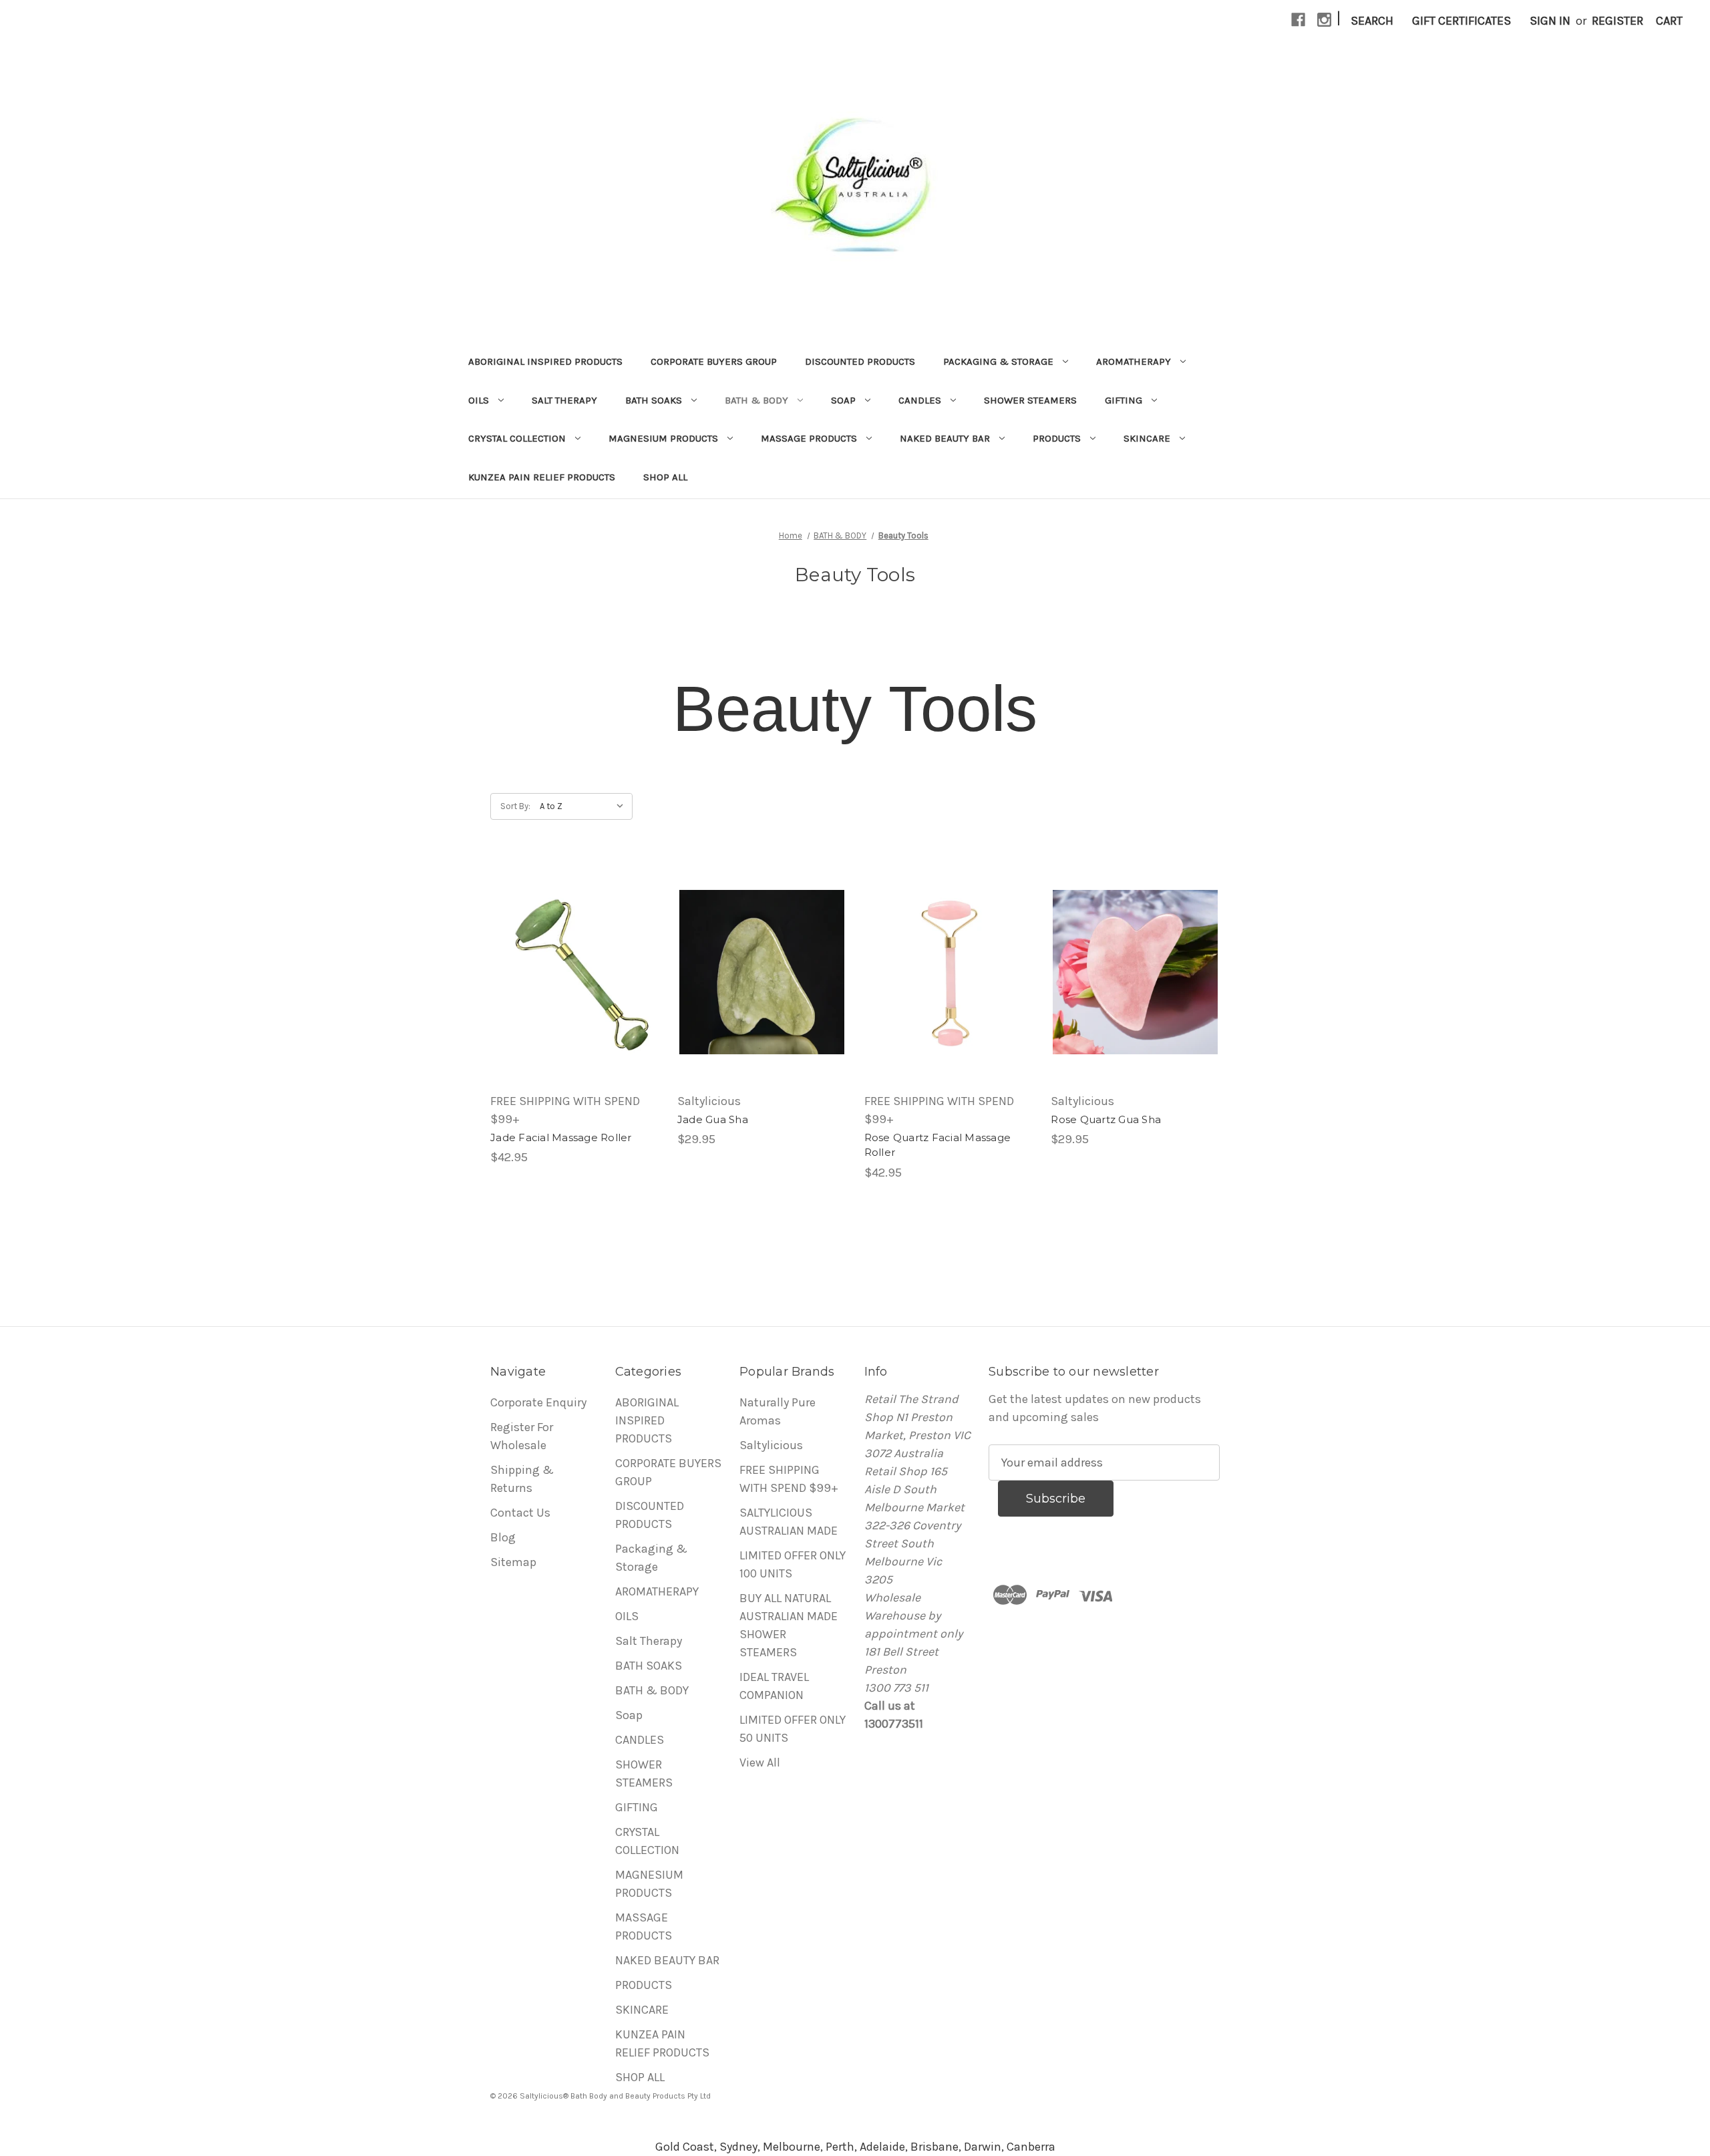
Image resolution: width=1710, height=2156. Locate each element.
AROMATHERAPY (1134, 361)
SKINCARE (1147, 438)
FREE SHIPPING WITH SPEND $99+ (789, 1479)
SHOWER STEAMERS (1030, 400)
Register (1617, 21)
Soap (843, 400)
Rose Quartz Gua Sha (1106, 1119)
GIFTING (1124, 400)
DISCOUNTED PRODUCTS (860, 361)
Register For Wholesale (522, 1436)
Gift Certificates (1462, 21)
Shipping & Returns (522, 1479)
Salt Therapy (564, 400)
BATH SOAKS (654, 400)
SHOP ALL (665, 477)
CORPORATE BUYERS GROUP (714, 361)
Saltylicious (771, 1445)
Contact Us (520, 1513)
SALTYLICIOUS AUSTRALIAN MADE (789, 1522)
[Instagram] (1324, 20)
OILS (479, 400)
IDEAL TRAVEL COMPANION (774, 1686)
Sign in (1550, 21)
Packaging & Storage (998, 361)
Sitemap (513, 1562)
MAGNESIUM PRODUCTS (663, 438)
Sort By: (515, 806)
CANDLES (920, 400)
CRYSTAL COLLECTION (517, 438)
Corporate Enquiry (538, 1402)
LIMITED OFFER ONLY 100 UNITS (793, 1564)
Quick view (574, 972)
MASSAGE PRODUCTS (809, 438)
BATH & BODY (756, 400)
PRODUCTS (1057, 438)
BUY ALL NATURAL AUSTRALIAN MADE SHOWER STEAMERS (789, 1625)
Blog (503, 1537)
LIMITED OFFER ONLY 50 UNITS (793, 1729)
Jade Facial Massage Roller (561, 1137)
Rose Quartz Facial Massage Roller (938, 1145)
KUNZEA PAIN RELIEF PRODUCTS (542, 477)
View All (760, 1762)
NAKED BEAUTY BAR (945, 438)
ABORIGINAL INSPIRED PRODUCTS (545, 361)
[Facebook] (1298, 20)
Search (1372, 21)
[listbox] (585, 806)
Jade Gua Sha (713, 1119)
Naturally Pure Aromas (778, 1411)
